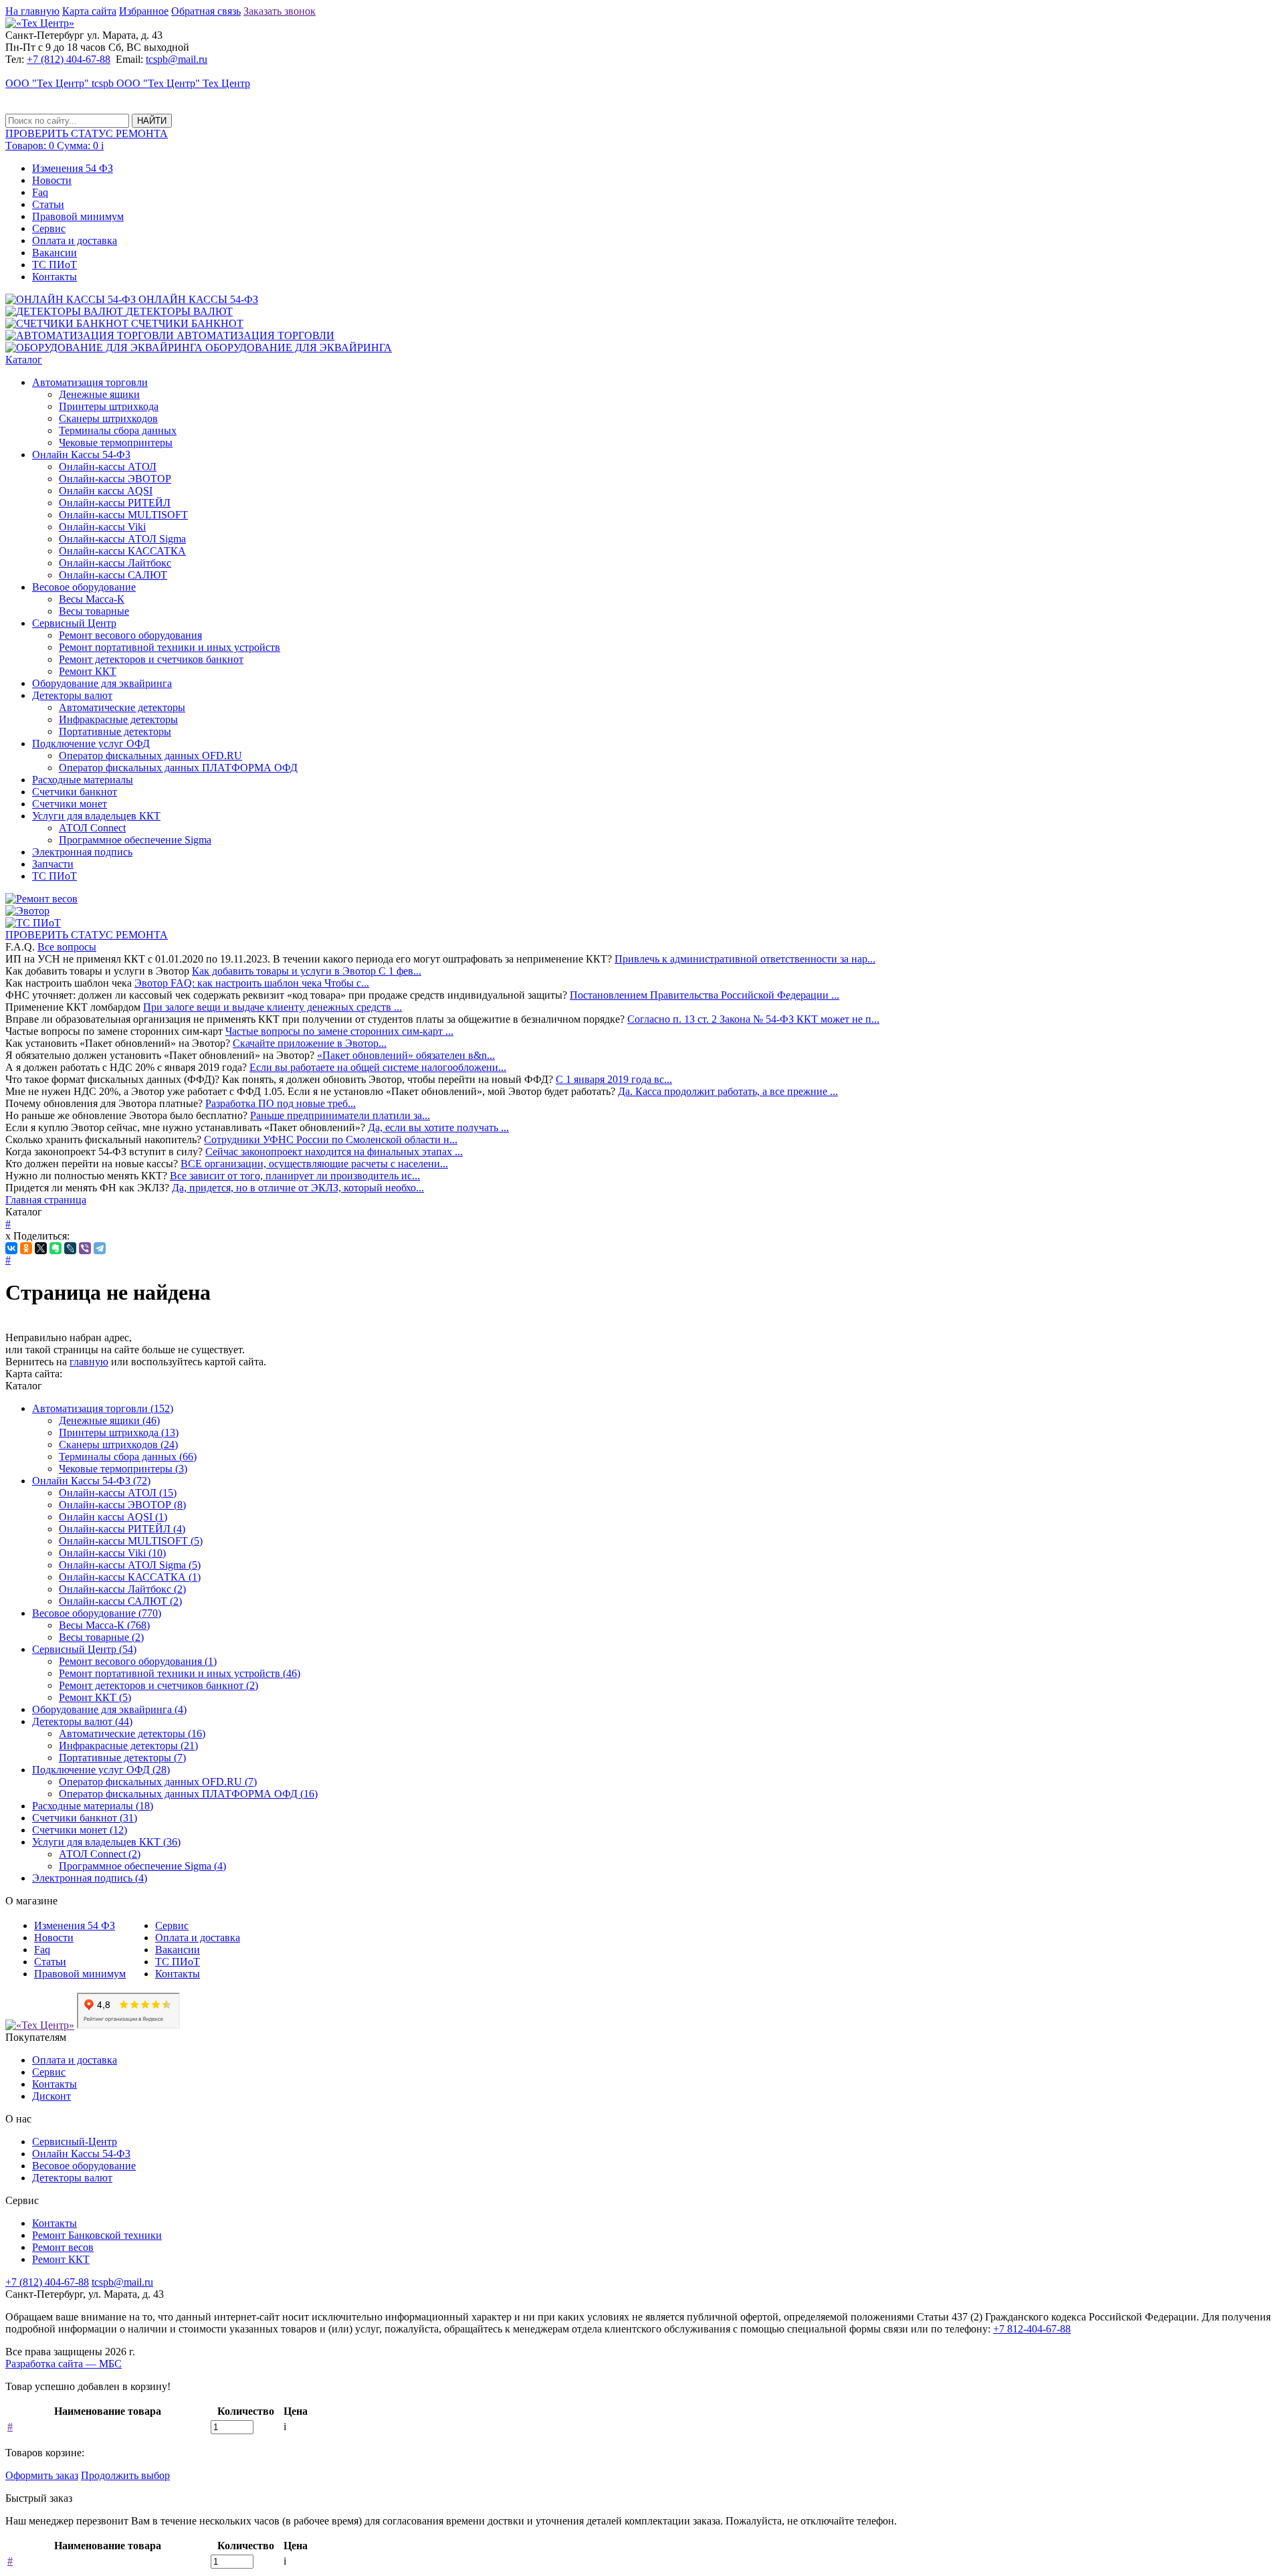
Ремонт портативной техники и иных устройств (170, 647)
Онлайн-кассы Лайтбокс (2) (122, 1589)
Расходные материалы (83, 780)
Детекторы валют (72, 695)
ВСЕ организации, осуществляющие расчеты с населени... (314, 1164)
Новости (52, 180)
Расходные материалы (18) (93, 1806)
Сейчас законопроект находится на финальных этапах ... (334, 1152)
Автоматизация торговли (90, 382)
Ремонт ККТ (88, 671)
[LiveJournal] (70, 1248)
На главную (32, 11)
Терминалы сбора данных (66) (128, 1457)
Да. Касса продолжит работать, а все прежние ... (728, 1091)
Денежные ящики (99, 394)
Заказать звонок (280, 11)
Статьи (48, 204)
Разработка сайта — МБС (64, 2364)
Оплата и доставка (75, 240)
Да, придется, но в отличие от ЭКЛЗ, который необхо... (298, 1188)
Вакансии (55, 253)
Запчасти (53, 864)
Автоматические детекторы (122, 707)
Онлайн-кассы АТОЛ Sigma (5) (130, 1565)
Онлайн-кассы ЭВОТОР (115, 479)
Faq (40, 192)
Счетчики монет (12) (80, 1830)
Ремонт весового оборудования (130, 635)
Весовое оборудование (84, 587)
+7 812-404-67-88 (1032, 2329)
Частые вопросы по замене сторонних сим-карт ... (339, 1031)
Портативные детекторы (115, 731)
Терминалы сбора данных (118, 430)
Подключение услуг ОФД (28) (101, 1770)
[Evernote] (56, 1248)
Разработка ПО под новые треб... (281, 1103)
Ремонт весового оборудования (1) (138, 1661)
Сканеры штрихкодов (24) (118, 1445)
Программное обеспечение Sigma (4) (142, 1866)
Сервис (49, 228)
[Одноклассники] (26, 1248)
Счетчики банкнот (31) (85, 1818)
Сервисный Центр (74, 623)
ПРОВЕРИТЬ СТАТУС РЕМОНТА (87, 935)
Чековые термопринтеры (116, 442)
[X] (41, 1248)
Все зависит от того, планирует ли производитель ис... (295, 1176)
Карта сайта (89, 11)
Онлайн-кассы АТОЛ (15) (118, 1493)
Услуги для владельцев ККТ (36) (106, 1842)
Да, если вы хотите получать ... (438, 1127)
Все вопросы (67, 947)
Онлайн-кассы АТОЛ (108, 467)
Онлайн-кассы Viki (102, 527)
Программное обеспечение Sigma (135, 840)
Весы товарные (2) (101, 1637)
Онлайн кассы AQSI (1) (113, 1517)
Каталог (24, 360)
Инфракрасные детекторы (118, 719)
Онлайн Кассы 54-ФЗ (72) (91, 1481)
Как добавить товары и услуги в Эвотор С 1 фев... (307, 971)
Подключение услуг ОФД (91, 744)
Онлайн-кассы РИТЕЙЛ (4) (122, 1529)
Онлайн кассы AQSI (106, 491)
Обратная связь (206, 11)
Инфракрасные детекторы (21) (128, 1746)
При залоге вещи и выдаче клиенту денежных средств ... (273, 1007)
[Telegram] (100, 1248)
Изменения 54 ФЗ (73, 168)
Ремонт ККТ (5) (95, 1697)
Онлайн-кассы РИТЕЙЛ (115, 503)
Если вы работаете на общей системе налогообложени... (378, 1067)
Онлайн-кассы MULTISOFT (123, 515)
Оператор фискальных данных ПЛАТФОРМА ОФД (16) (188, 1794)
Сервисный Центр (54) (84, 1649)
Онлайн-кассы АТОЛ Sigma (122, 539)
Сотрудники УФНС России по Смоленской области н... (331, 1140)
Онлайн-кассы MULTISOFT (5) (131, 1541)
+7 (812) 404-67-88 (69, 59)
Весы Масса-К (92, 599)
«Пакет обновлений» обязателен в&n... (406, 1055)
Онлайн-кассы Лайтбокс (115, 563)
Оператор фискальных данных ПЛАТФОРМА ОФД (178, 768)
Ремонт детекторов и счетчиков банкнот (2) (158, 1685)
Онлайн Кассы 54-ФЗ (81, 455)
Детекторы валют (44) (82, 1721)
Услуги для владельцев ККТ (96, 816)
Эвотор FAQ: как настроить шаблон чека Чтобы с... (252, 983)
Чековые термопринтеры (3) (123, 1469)
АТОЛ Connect (92, 828)
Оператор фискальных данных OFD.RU (150, 756)
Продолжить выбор (125, 2475)
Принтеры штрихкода (109, 406)
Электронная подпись (82, 852)
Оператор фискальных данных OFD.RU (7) (158, 1782)
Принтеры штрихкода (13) (119, 1432)
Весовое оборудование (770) (97, 1613)
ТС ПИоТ (55, 265)
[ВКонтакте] (11, 1248)
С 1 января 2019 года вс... (614, 1079)
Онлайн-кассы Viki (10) (112, 1553)
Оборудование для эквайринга (102, 683)
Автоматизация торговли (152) (103, 1408)
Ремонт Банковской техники (97, 2235)
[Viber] (85, 1248)
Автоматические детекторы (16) (132, 1733)
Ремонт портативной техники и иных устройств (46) (180, 1673)
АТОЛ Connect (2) (100, 1854)
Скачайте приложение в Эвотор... (310, 1043)
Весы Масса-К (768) (104, 1625)
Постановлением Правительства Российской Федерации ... (705, 995)
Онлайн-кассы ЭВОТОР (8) (122, 1505)
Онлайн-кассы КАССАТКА (122, 551)
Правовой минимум (78, 216)
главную (89, 1362)
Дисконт (51, 2096)
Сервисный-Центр (75, 2142)
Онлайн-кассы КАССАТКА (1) (130, 1577)
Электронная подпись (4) (90, 1878)
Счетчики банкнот (75, 792)
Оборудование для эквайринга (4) (109, 1709)
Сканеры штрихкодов (108, 418)
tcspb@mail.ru (177, 59)
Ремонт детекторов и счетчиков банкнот (151, 659)
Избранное (144, 11)
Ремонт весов (63, 2247)
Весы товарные (94, 611)
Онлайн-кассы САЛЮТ (113, 575)
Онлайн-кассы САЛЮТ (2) (120, 1601)
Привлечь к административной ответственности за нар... (745, 959)
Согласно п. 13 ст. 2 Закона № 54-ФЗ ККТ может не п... (753, 1019)
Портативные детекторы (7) (122, 1758)
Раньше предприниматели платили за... (340, 1115)
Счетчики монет (70, 804)
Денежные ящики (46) (109, 1420)
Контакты (55, 277)
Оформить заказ (42, 2475)
